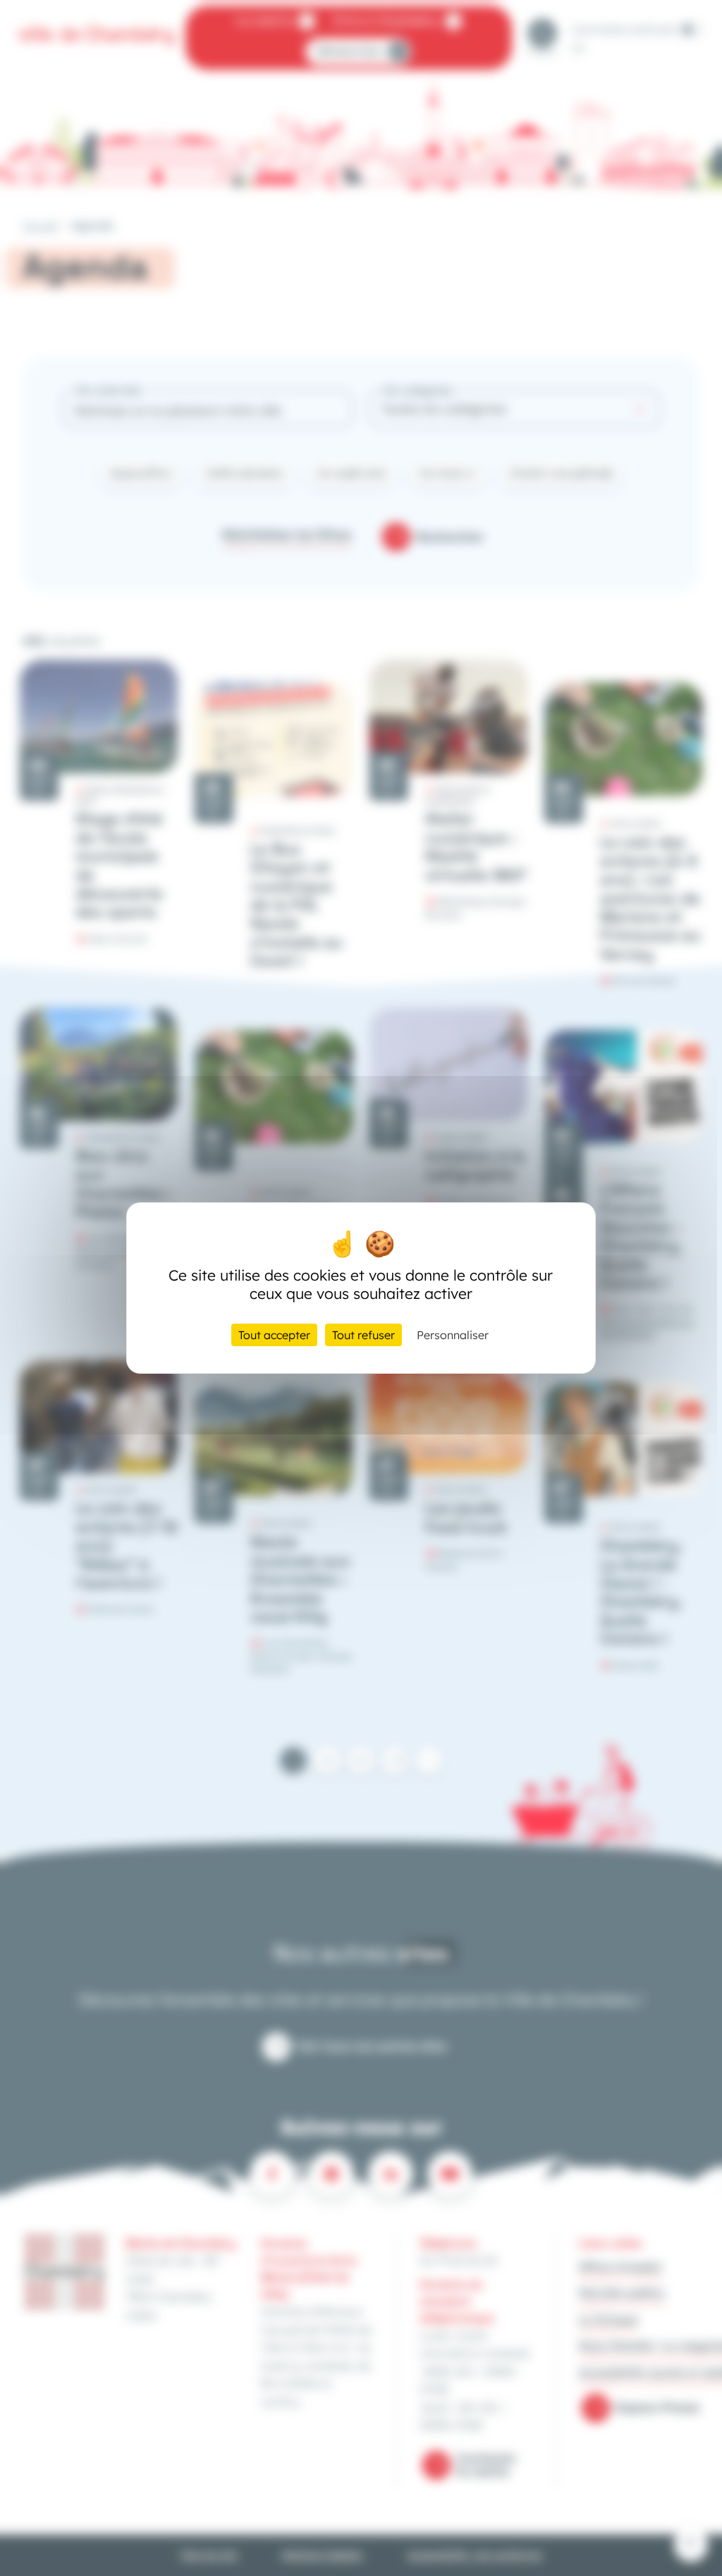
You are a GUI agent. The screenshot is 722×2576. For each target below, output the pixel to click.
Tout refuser (363, 1335)
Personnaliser (453, 1335)
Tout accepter (274, 1335)
